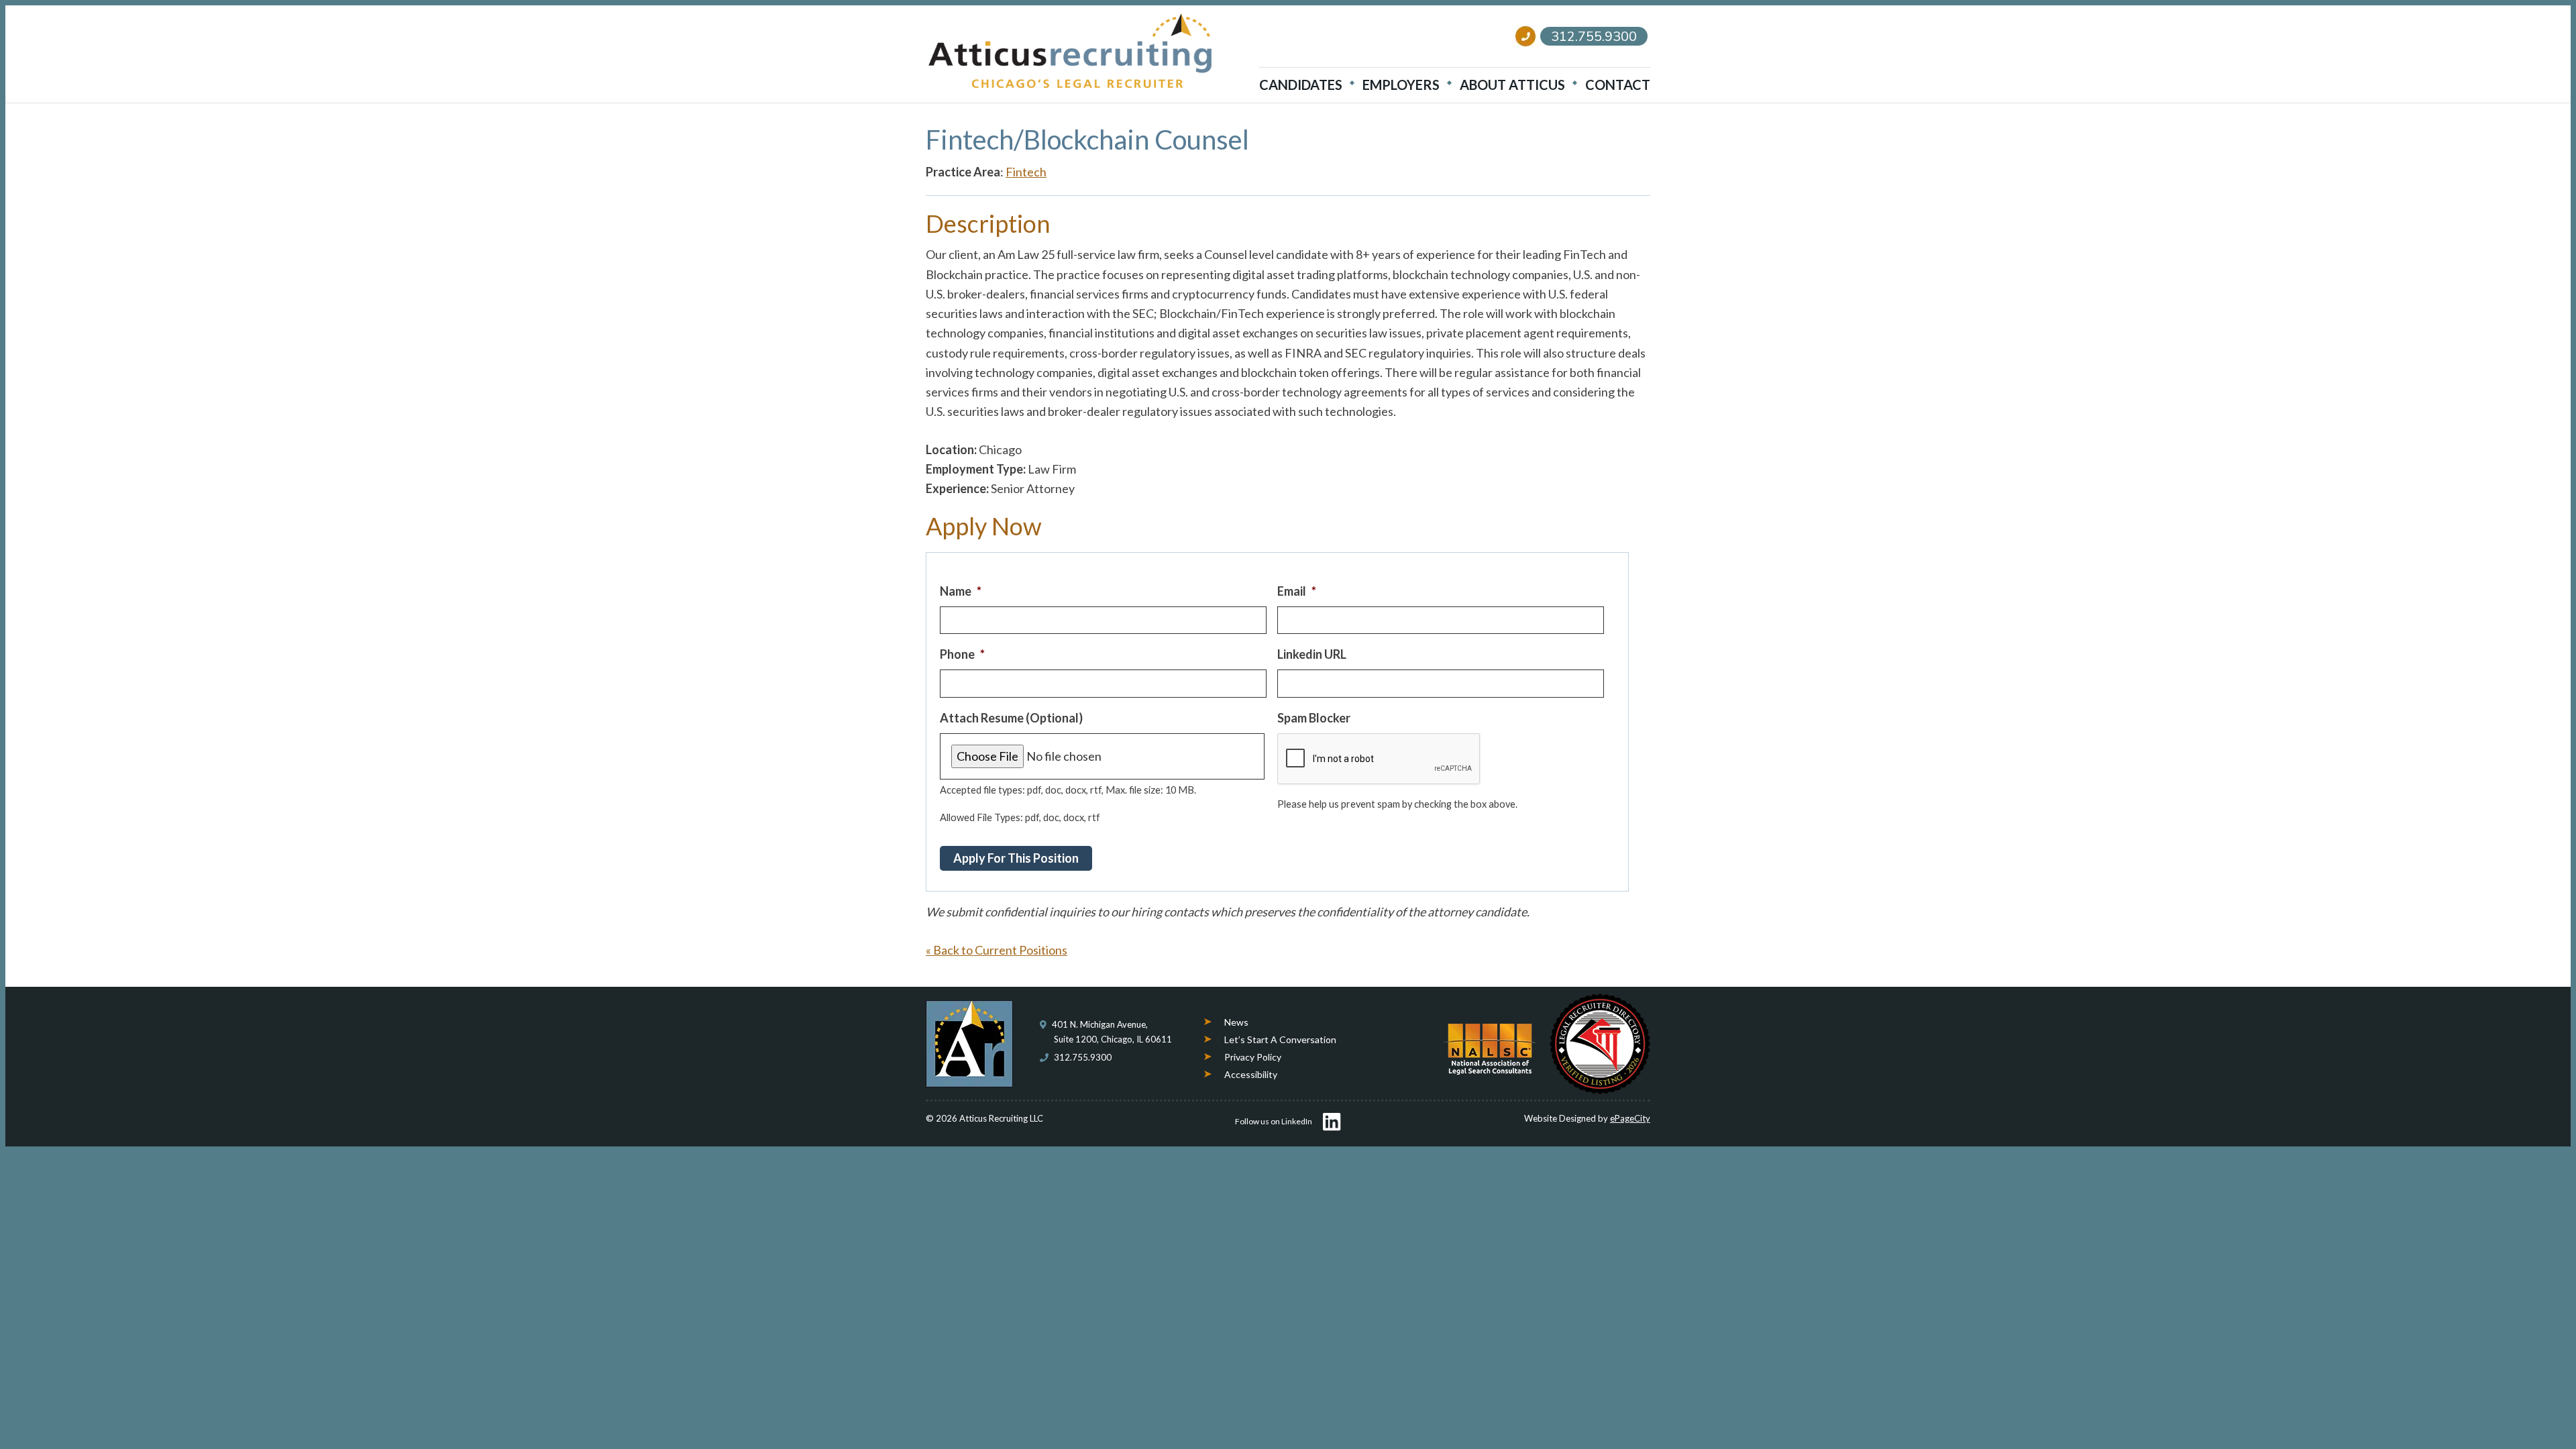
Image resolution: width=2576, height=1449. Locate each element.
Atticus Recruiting (1070, 51)
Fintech (1026, 172)
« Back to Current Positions (997, 950)
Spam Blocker (1314, 718)
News (1236, 1022)
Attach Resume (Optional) (1011, 718)
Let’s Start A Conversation (1280, 1039)
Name (961, 591)
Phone (962, 654)
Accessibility (1251, 1074)
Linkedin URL (1312, 654)
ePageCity (1630, 1118)
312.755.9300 (1083, 1057)
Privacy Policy (1253, 1057)
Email (1297, 591)
